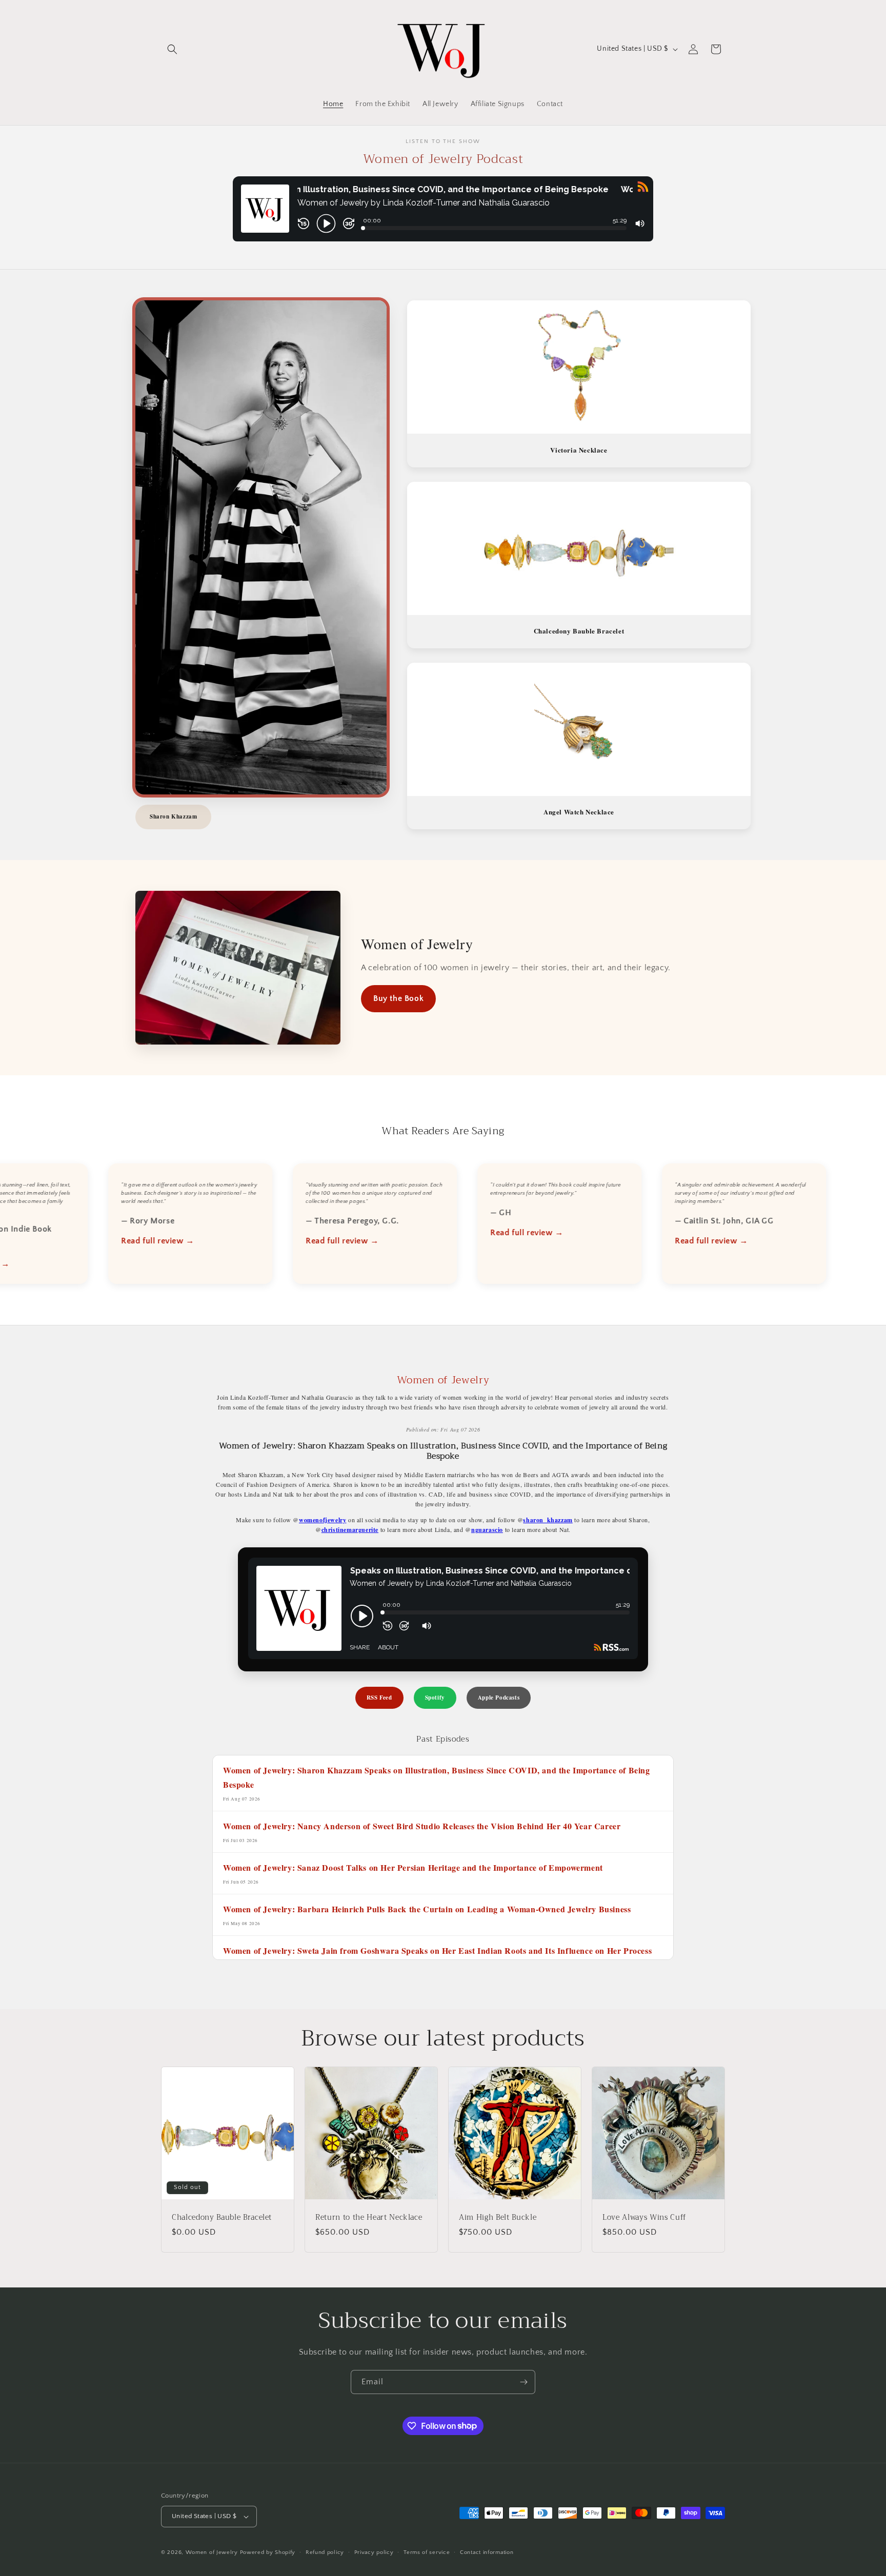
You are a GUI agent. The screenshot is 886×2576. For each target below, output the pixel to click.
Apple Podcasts (499, 1698)
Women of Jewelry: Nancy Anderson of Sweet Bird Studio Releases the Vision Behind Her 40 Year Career (422, 1826)
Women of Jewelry (212, 2552)
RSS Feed (379, 1698)
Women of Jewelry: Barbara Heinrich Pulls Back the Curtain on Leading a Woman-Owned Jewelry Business (427, 1909)
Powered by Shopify (268, 2552)
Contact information (487, 2552)
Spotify (435, 1698)
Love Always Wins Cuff (644, 2218)
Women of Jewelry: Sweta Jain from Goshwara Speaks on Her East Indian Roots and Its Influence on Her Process (437, 1950)
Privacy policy (374, 2552)
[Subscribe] (523, 2382)
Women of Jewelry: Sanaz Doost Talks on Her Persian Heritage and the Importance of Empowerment (413, 1867)
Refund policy (325, 2552)
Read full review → (143, 1241)
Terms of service (427, 2552)
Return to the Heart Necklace (369, 2218)
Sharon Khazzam (173, 816)
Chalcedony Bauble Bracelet (222, 2218)
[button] (172, 49)
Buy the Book (398, 998)
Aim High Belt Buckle (498, 2218)
